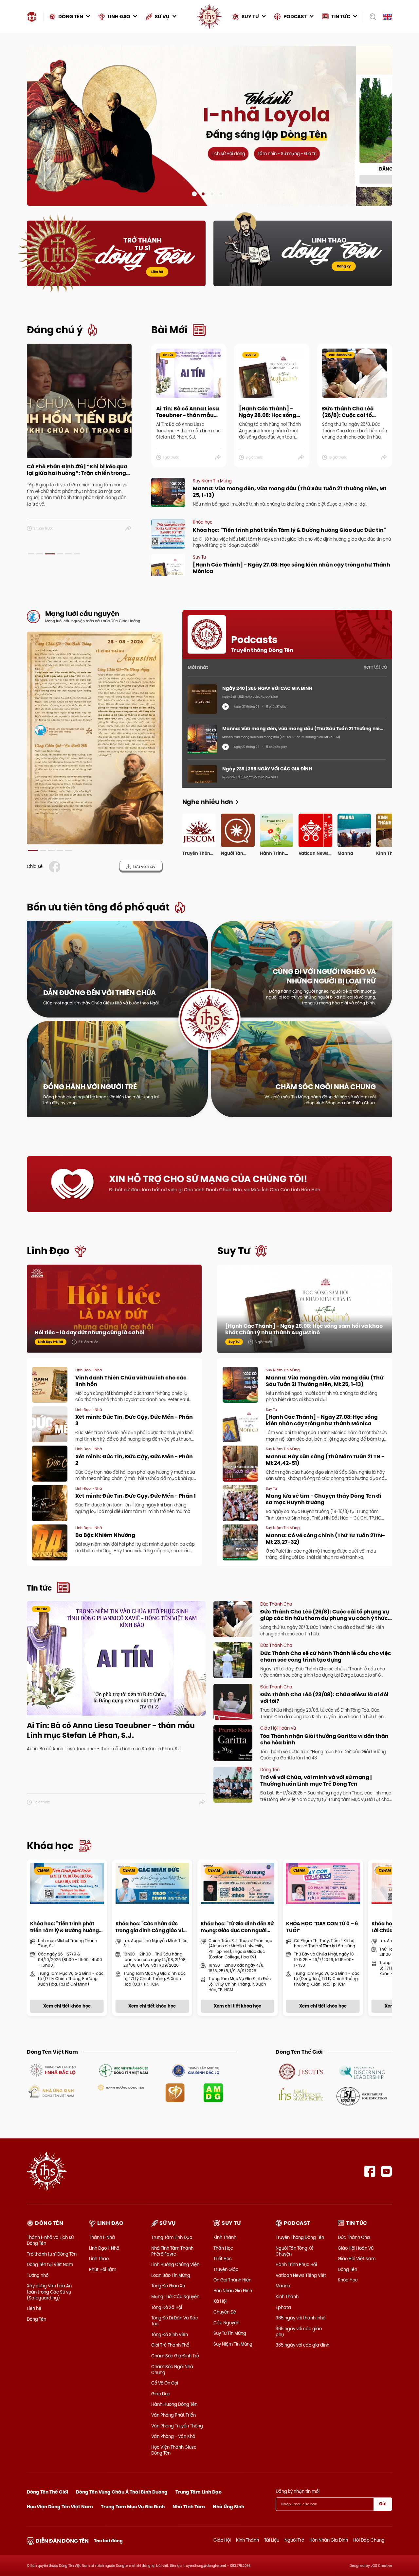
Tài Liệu (272, 2540)
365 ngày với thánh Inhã (301, 2318)
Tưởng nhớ (38, 2275)
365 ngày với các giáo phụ (299, 2332)
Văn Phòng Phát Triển (173, 2415)
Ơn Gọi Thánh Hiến (232, 2280)
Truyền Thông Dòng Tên (300, 2237)
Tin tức (39, 1588)
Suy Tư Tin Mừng (230, 2333)
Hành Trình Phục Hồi (296, 2264)
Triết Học (223, 2259)
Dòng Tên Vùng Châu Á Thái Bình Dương (122, 2492)
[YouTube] (386, 2171)
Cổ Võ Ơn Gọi (165, 2383)
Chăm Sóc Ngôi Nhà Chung (172, 2369)
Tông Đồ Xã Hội (167, 2307)
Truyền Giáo (226, 2269)
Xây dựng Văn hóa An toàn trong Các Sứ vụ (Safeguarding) (49, 2292)
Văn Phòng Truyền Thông (177, 2426)
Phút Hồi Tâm (103, 2269)
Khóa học (50, 1846)
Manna (283, 2286)
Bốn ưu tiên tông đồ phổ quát (98, 907)
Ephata (283, 2307)
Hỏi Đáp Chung (369, 2540)
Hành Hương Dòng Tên (174, 2404)
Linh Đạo (48, 1251)
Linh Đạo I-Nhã (104, 2248)
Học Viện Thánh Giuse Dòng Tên (174, 2450)
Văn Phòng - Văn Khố (173, 2436)
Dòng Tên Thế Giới (47, 2492)
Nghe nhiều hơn (208, 802)
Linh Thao (99, 2259)
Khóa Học (348, 2280)
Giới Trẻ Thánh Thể (170, 2345)
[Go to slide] (194, 194)
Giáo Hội (222, 2540)
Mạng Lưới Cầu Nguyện (175, 2297)
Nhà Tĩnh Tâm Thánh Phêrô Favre (172, 2251)
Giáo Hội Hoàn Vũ (356, 2248)
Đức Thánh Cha (354, 2237)
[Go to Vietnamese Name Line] (52, 2070)
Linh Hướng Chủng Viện (175, 2264)
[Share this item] (128, 529)
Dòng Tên (36, 2319)
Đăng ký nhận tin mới (298, 2491)
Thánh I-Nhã (102, 2237)
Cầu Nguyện (226, 2323)
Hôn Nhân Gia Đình (233, 2291)
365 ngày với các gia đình (302, 2345)
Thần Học (223, 2248)
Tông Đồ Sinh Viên (170, 2334)
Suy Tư (234, 1251)
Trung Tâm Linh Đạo (172, 2237)
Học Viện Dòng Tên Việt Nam (60, 2507)
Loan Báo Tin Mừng (171, 2275)
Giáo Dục (161, 2394)
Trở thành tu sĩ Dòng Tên (52, 2254)
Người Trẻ (294, 2540)
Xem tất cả (375, 667)
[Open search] (371, 17)
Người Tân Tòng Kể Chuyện (295, 2251)
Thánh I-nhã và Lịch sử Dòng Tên (50, 2240)
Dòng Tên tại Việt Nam (50, 2264)
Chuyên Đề (225, 2312)
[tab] (31, 554)
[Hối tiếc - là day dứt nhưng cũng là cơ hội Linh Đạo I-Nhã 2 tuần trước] (114, 1308)
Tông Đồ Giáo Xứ (168, 2286)
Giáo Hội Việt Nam (357, 2259)
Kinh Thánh (225, 2237)
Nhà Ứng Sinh (228, 2507)
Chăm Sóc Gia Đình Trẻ (175, 2356)
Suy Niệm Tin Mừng (233, 2344)
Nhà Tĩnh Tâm (189, 2507)
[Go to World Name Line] (301, 2071)
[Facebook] (370, 2171)
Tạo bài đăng (108, 2541)
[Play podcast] (226, 707)
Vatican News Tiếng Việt (301, 2275)
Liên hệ (157, 272)
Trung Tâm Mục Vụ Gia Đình (133, 2507)
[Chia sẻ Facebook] (56, 867)
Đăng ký (344, 266)
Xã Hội (220, 2301)
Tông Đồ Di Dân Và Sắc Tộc (175, 2321)
